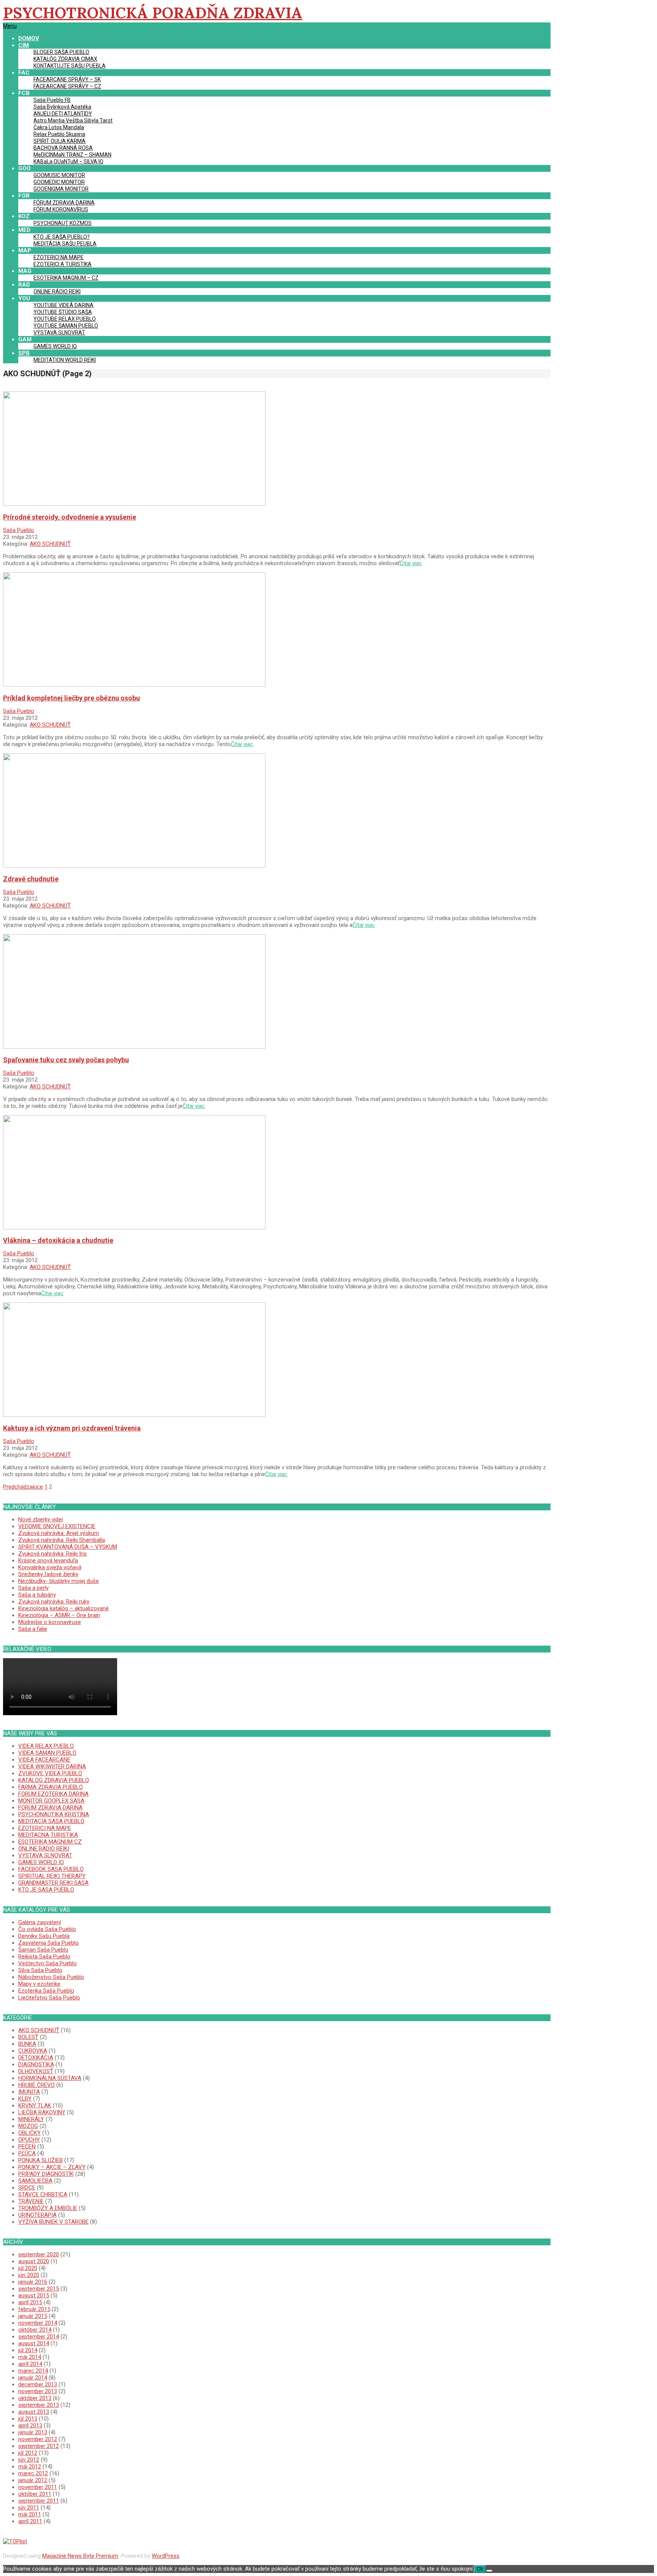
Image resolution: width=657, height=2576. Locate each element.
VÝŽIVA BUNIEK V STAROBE (53, 2222)
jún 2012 (29, 2460)
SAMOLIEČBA (35, 2181)
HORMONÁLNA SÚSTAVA (50, 2078)
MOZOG (28, 2126)
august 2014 (34, 2343)
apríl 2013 (30, 2425)
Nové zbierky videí (40, 1519)
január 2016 (33, 2282)
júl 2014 (28, 2350)
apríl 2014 (30, 2364)
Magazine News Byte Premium (80, 2556)
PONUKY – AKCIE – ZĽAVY (52, 2167)
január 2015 (33, 2316)
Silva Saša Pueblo (40, 1970)
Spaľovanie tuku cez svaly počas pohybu (66, 1060)
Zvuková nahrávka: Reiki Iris (52, 1554)
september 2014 (39, 2337)
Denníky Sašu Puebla (44, 1936)
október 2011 (35, 2494)
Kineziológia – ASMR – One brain (59, 1615)
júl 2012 (28, 2453)
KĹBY (25, 2099)
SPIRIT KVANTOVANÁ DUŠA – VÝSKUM (68, 1547)
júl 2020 (28, 2268)
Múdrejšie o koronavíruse (50, 1622)
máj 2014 (30, 2357)
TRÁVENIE (31, 2201)
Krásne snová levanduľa (48, 1560)
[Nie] (489, 2571)
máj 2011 (30, 2514)
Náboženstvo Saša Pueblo (51, 1977)
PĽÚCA (27, 2153)
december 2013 (38, 2384)
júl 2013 (28, 2419)
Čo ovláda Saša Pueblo (47, 1929)
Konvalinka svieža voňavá (50, 1567)
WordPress (166, 2556)
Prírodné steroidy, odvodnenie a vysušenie (70, 517)
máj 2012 (30, 2467)
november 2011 (38, 2487)
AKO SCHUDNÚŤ (50, 544)
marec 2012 (33, 2473)
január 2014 (33, 2378)
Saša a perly (33, 1588)
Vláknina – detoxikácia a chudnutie (58, 1240)
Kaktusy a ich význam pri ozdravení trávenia (72, 1428)
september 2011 (39, 2501)
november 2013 (38, 2391)
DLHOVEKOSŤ (36, 2071)
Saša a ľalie (33, 1629)
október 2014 (35, 2330)
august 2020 (34, 2261)
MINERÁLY (31, 2119)
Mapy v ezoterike (39, 1984)
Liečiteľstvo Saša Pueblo (49, 1998)
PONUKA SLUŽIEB (40, 2160)
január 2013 (33, 2432)
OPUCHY (29, 2140)
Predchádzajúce (23, 1487)
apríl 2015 (30, 2302)
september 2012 (39, 2446)
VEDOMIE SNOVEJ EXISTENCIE (57, 1526)
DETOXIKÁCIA (36, 2058)
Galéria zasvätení (40, 1922)
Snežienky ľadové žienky (48, 1574)
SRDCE (27, 2188)
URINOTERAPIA (37, 2215)
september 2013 (39, 2405)
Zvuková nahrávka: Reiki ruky (54, 1602)
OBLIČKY (29, 2133)
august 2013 (34, 2412)
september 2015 (39, 2289)
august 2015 (34, 2296)
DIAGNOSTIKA (36, 2064)
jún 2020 (29, 2275)
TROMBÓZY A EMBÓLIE (48, 2208)
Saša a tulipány (37, 1595)
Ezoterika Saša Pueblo (46, 1991)
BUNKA (27, 2044)
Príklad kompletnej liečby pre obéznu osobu (71, 698)
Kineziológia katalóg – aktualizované (63, 1608)
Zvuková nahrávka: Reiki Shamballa (62, 1540)
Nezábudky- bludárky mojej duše (59, 1581)
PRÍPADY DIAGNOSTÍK (46, 2174)
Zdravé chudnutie (31, 879)
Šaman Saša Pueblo (43, 1950)
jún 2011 (29, 2508)
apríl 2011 (30, 2521)
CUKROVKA (33, 2051)
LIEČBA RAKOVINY (42, 2112)
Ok (480, 2569)
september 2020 (39, 2254)
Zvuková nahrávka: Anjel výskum (59, 1533)
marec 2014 (33, 2371)
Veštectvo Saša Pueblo (48, 1963)
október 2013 (35, 2398)
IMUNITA (29, 2092)
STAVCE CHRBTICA (43, 2194)
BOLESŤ (28, 2037)
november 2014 (38, 2323)
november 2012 (38, 2439)
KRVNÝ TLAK (35, 2105)
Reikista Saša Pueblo (44, 1957)
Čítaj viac (411, 563)
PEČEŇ (27, 2147)
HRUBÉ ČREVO (36, 2085)
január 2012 (33, 2480)
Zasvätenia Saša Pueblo (48, 1943)
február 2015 (34, 2309)
